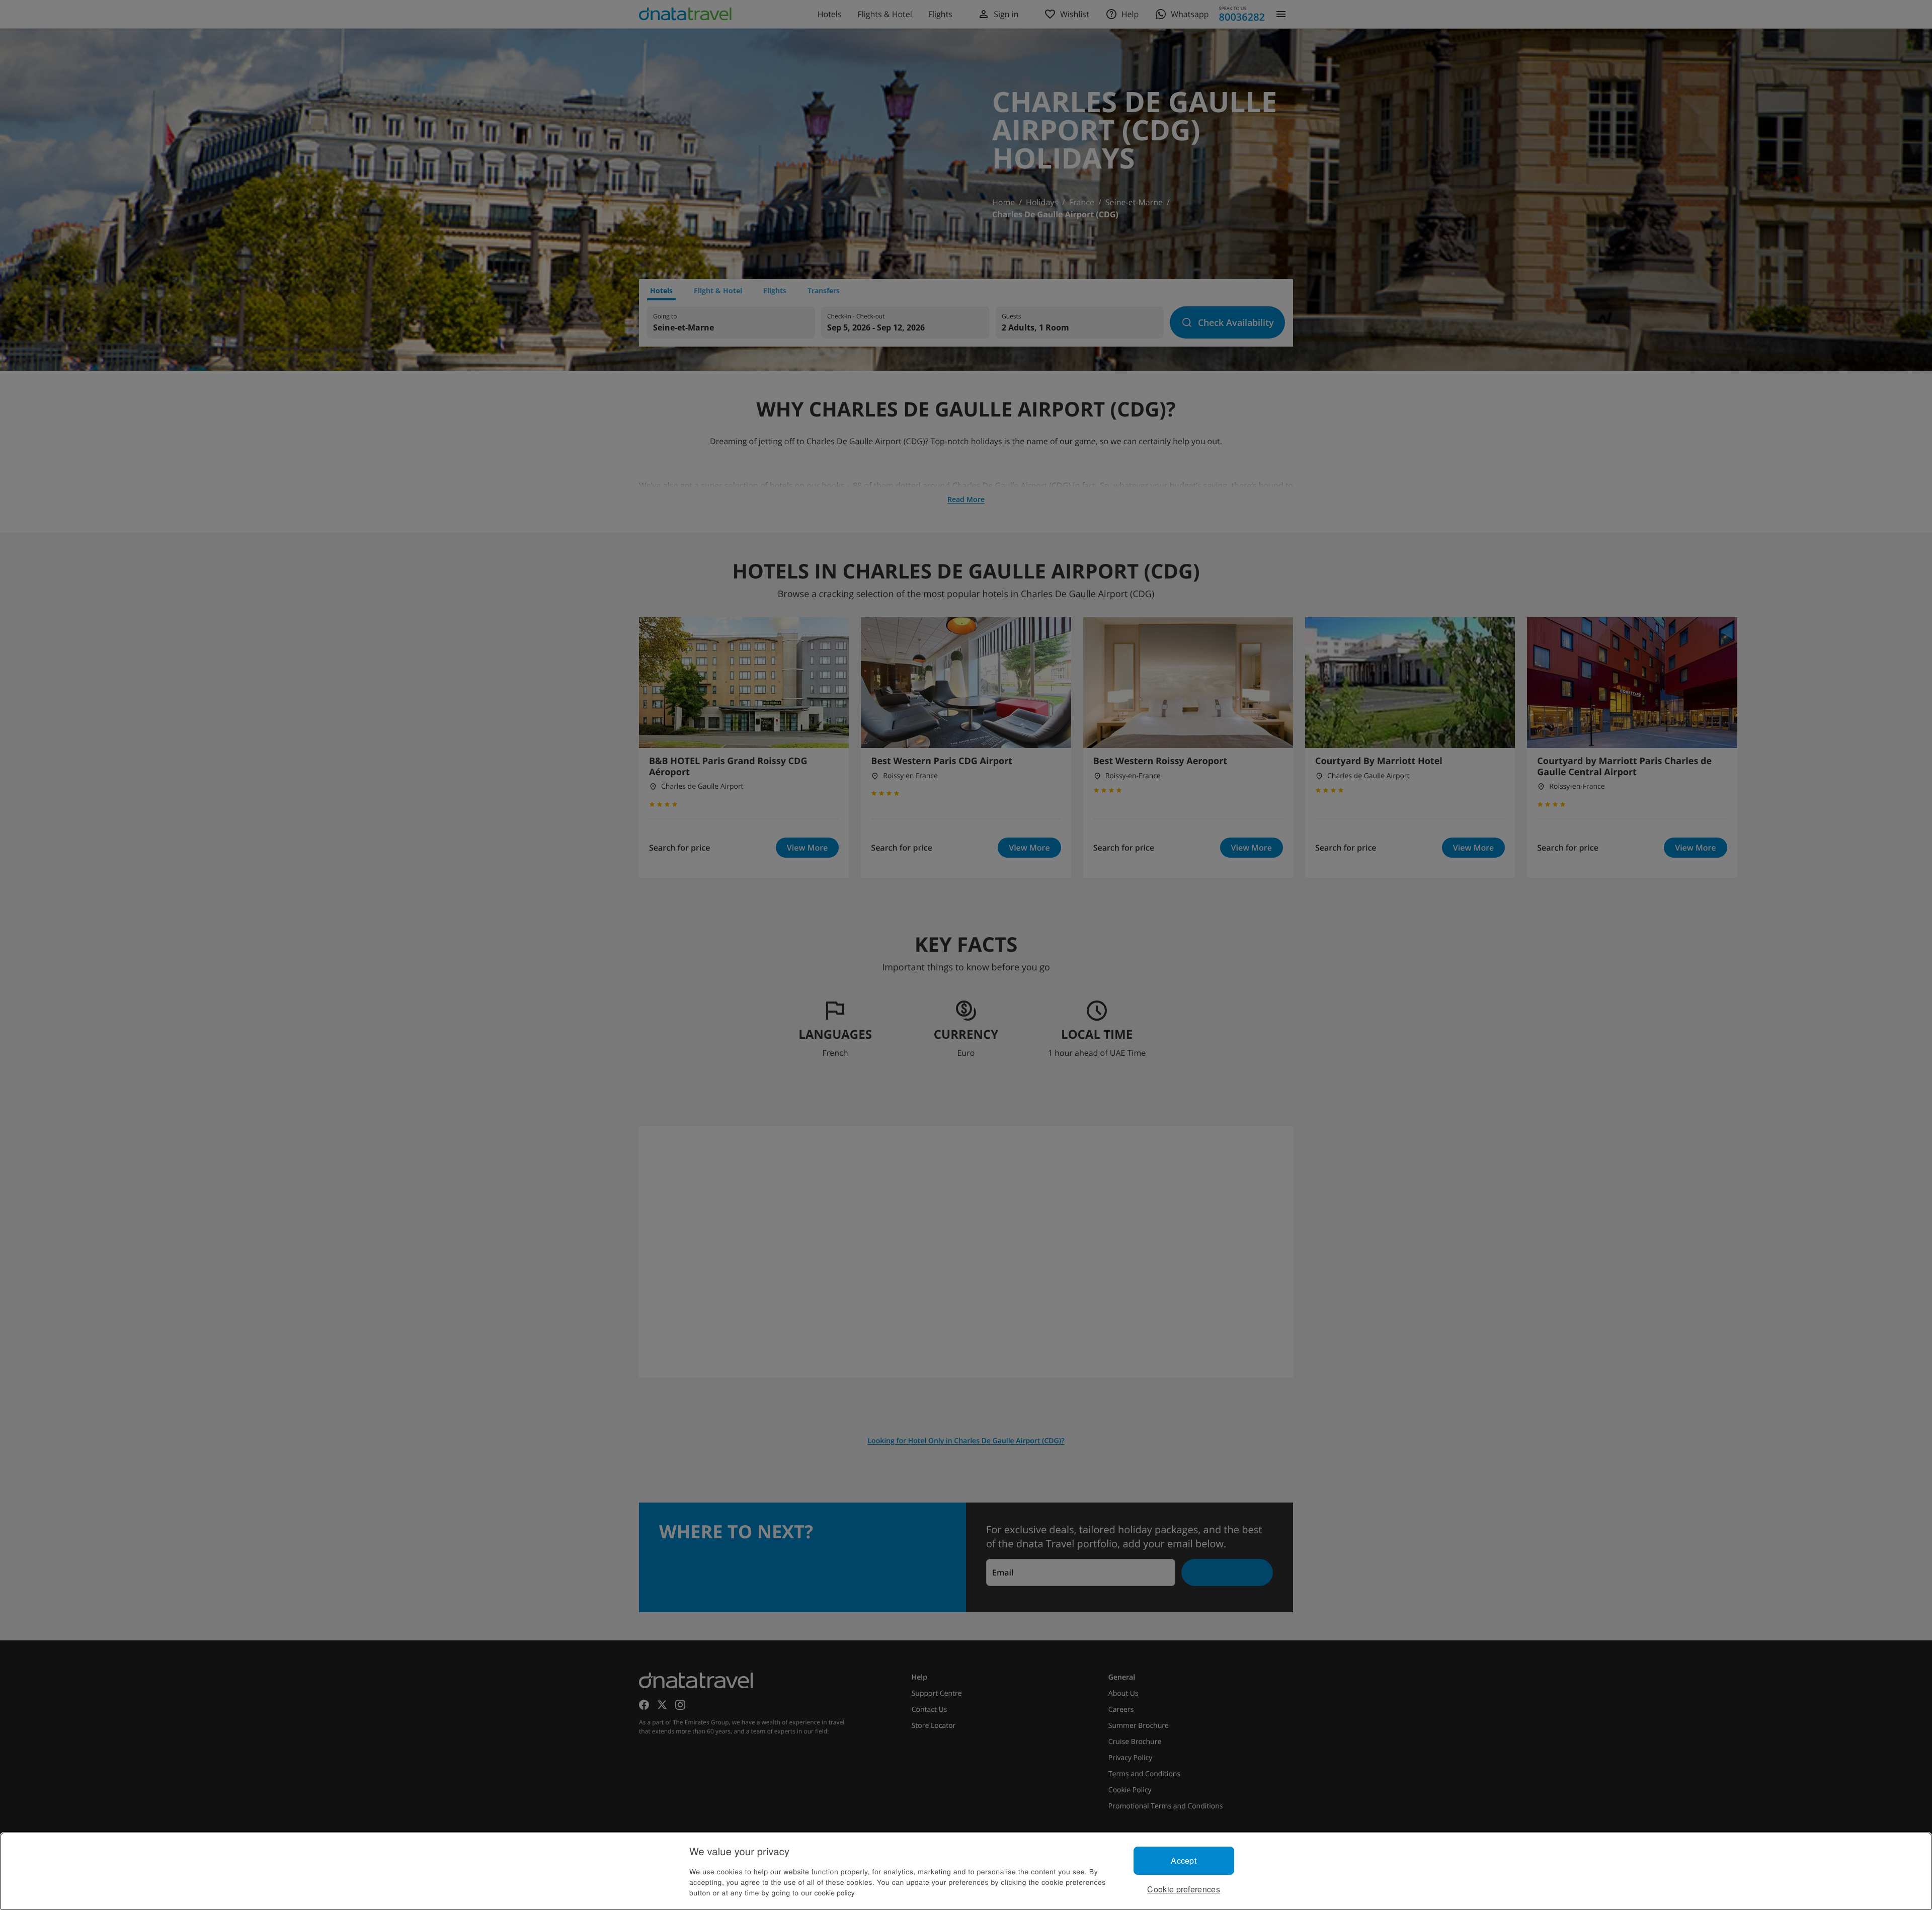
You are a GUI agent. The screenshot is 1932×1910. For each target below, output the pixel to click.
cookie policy (835, 1892)
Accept (1184, 1860)
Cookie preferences (1184, 1889)
